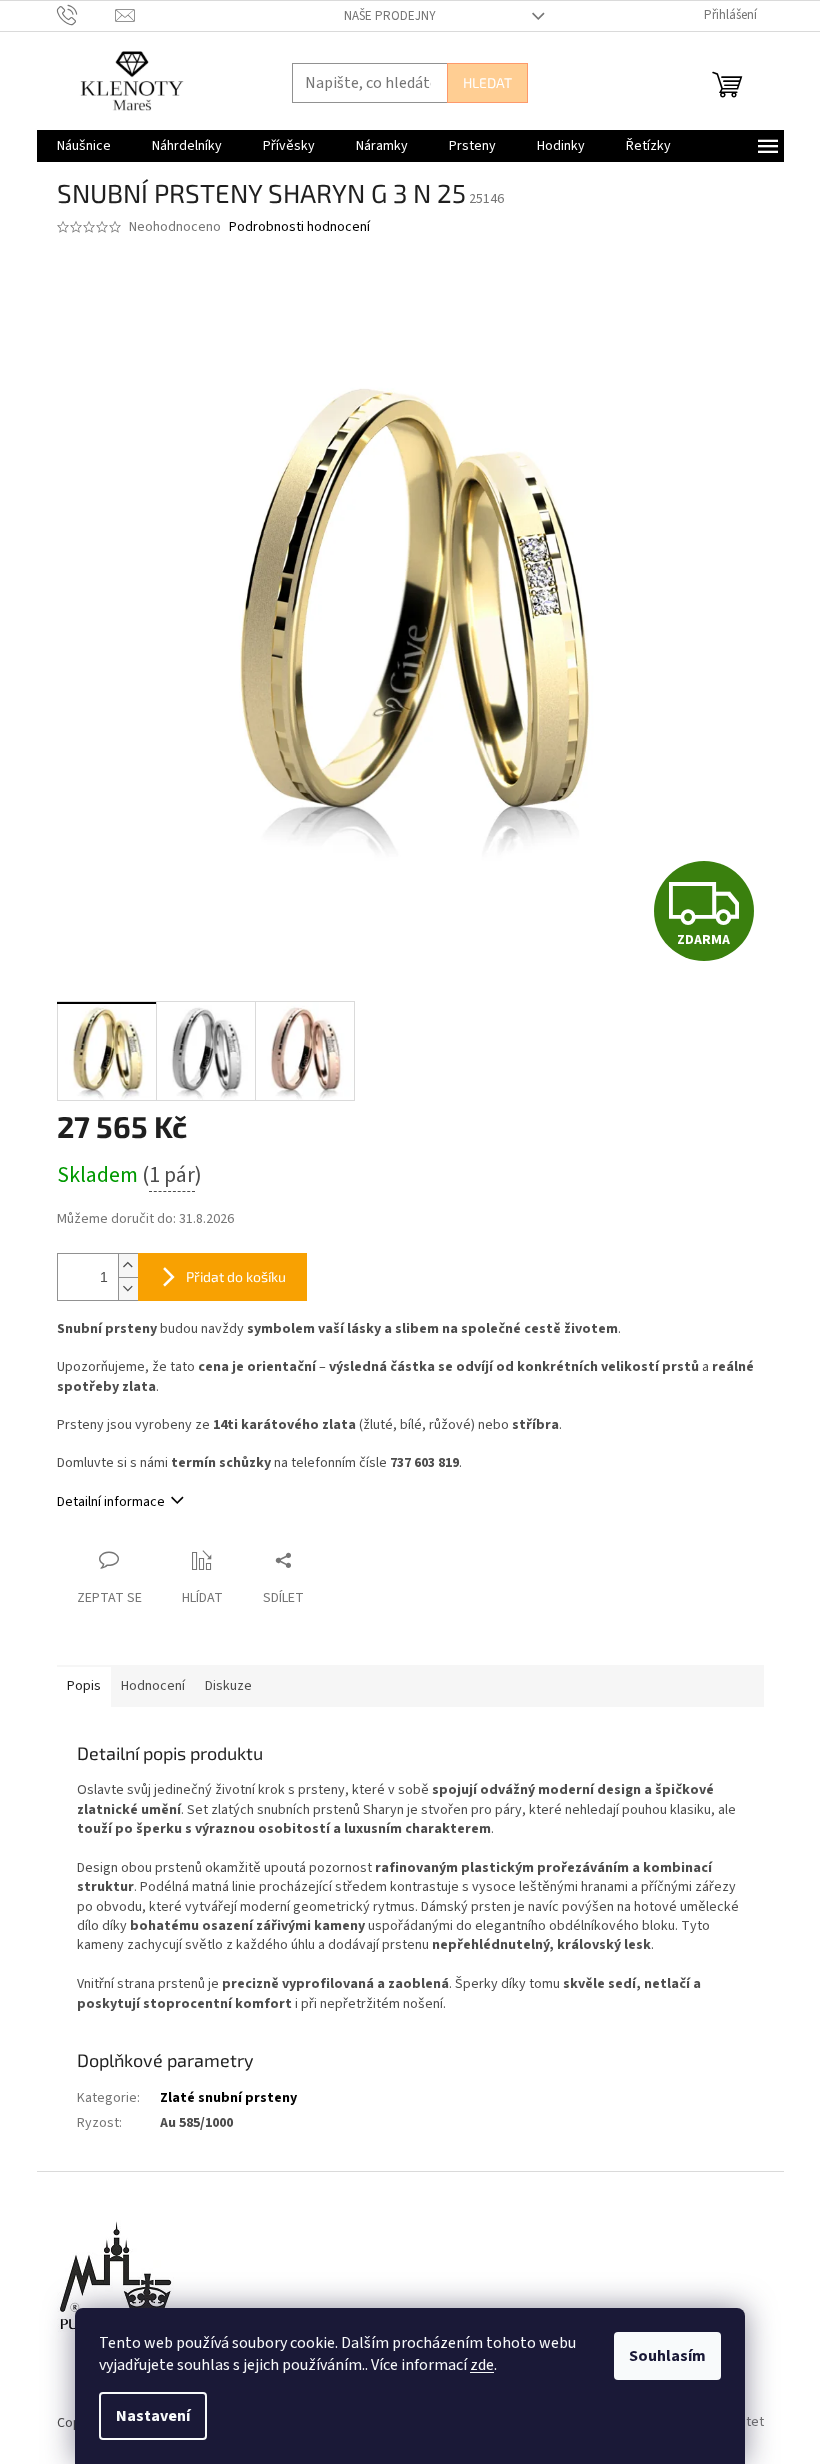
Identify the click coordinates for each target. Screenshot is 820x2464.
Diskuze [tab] (228, 1686)
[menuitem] (84, 146)
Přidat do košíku (236, 1276)
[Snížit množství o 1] (128, 1288)
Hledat (487, 82)
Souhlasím (667, 2356)
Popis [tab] (84, 1686)
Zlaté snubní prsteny (228, 2098)
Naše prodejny (390, 16)
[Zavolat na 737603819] (86, 15)
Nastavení (153, 2416)
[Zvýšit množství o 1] (128, 1265)
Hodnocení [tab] (153, 1686)
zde (482, 2365)
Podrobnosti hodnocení (299, 227)
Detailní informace (111, 1502)
